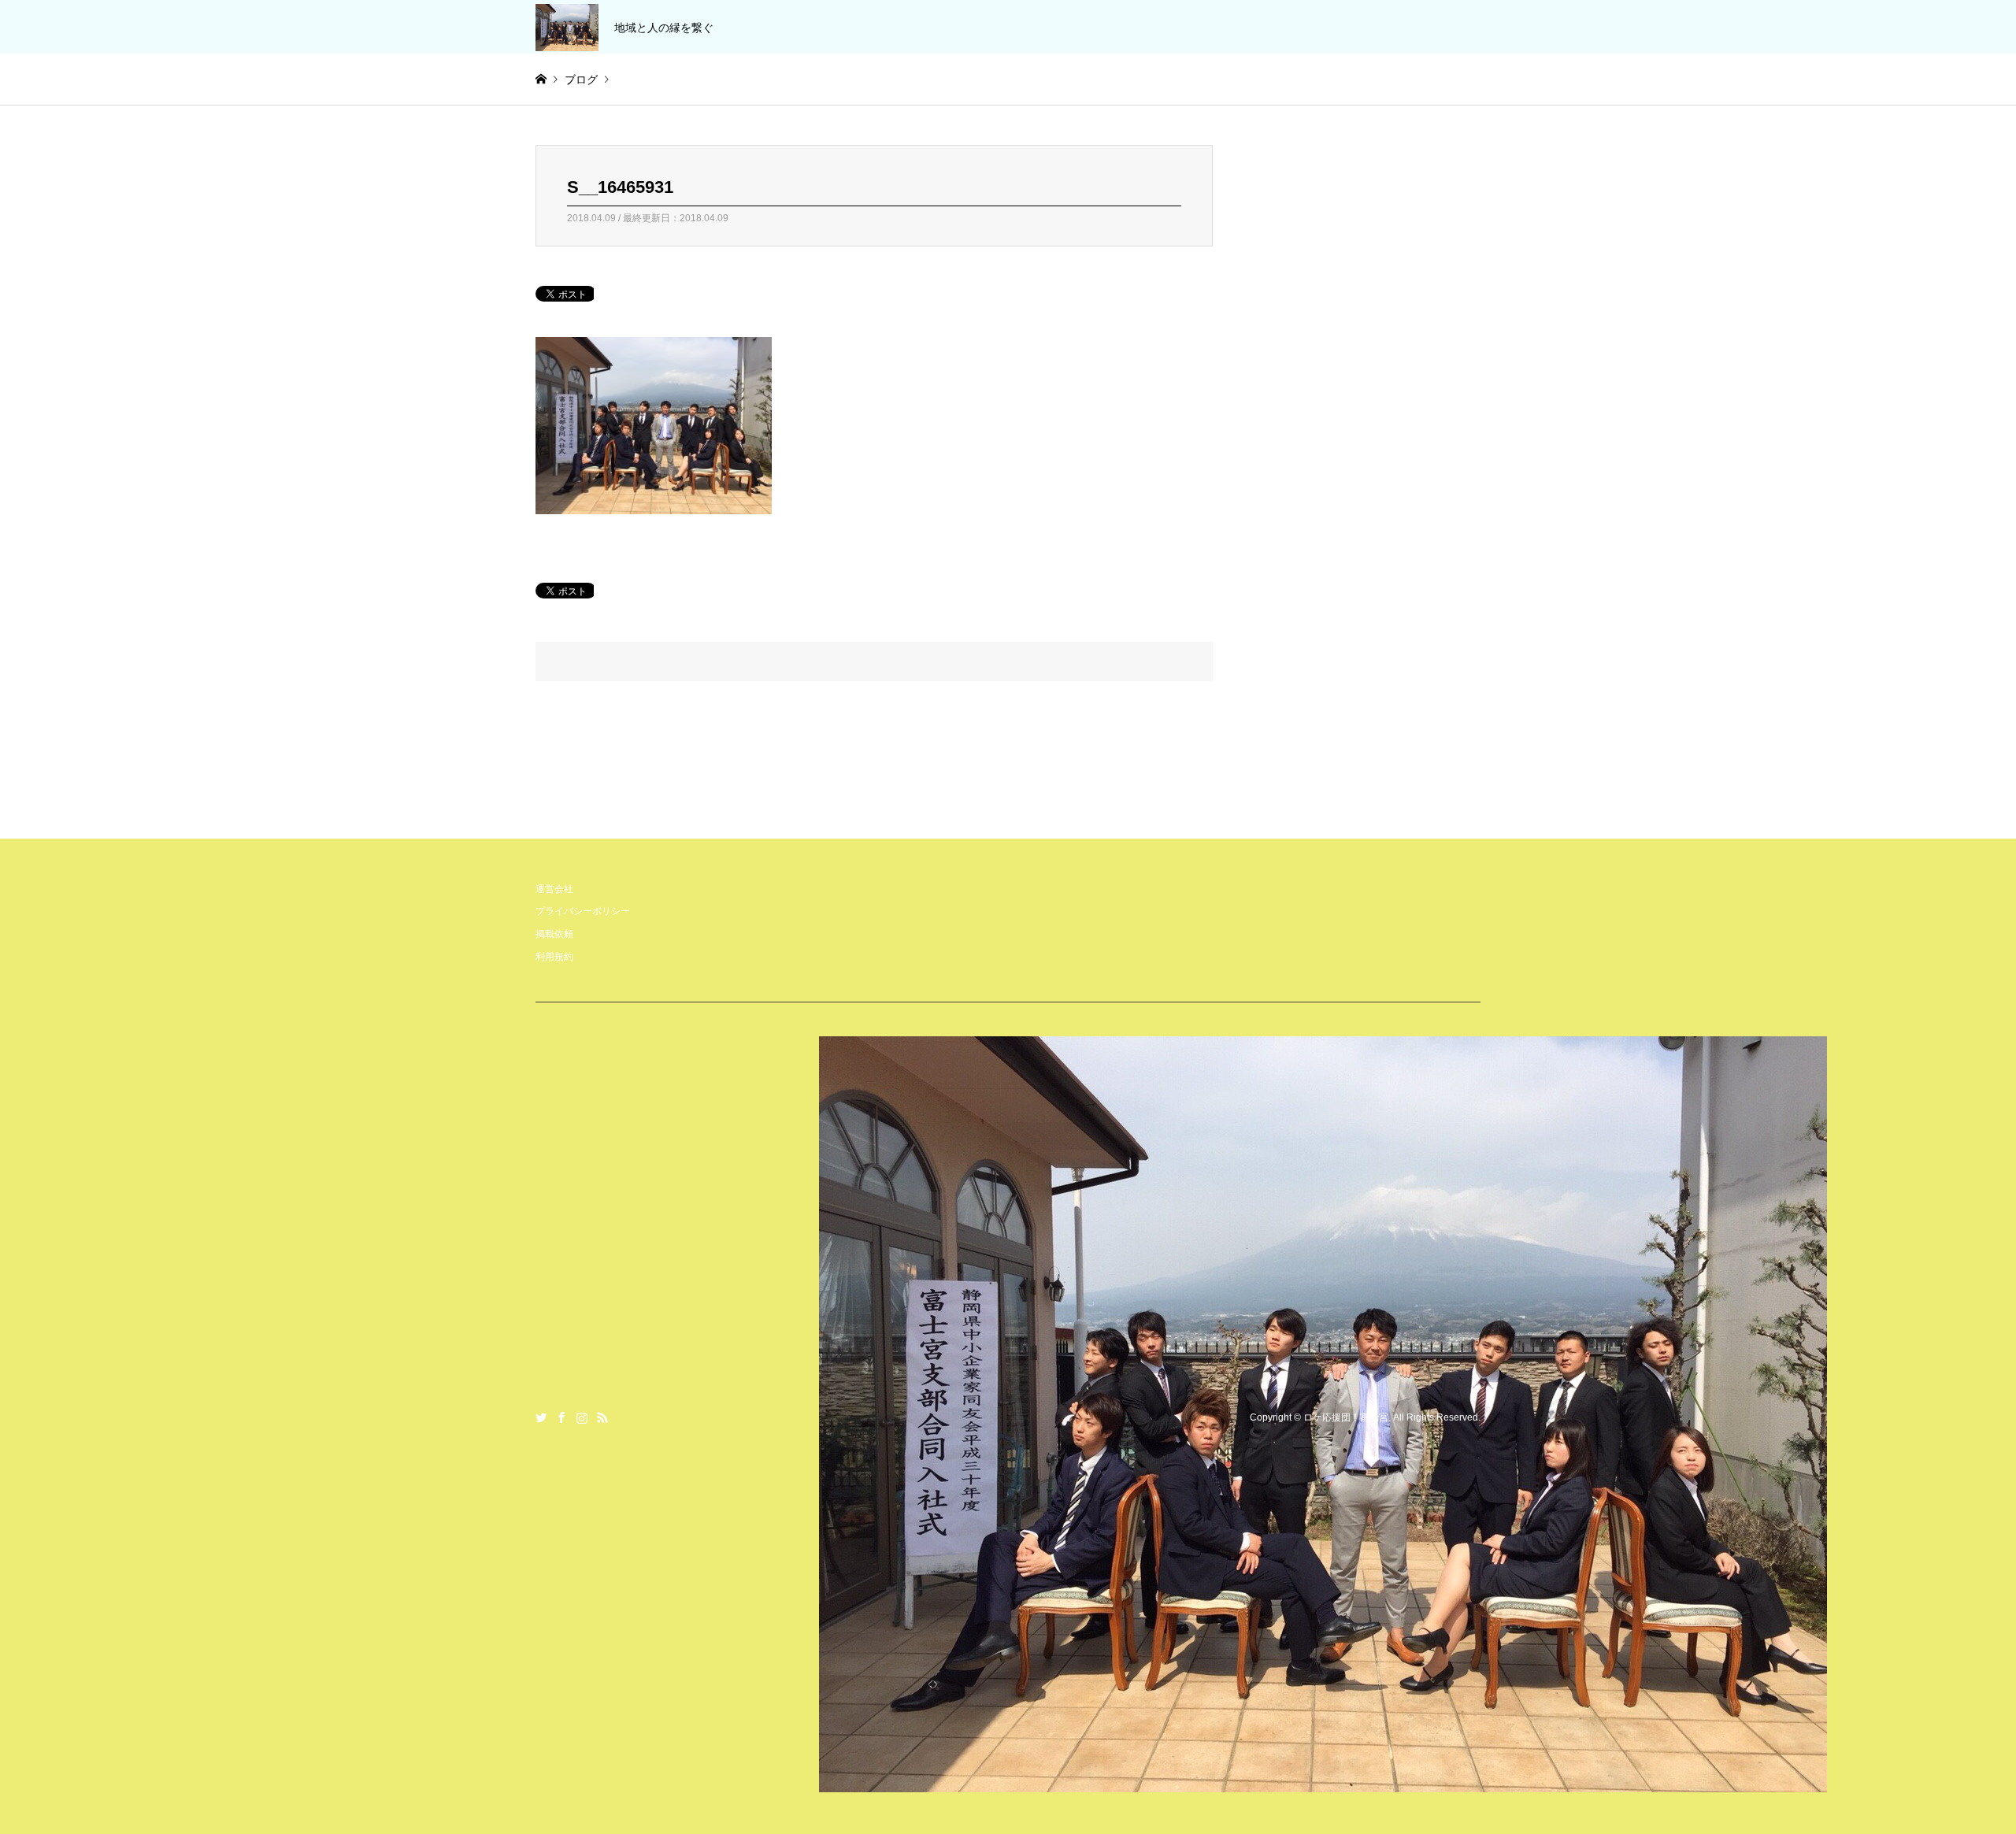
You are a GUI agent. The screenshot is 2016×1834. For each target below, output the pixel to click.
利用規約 (554, 957)
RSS (602, 1417)
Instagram (582, 1417)
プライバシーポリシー (583, 911)
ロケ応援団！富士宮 (1346, 1417)
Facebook (561, 1417)
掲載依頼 (554, 934)
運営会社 (554, 889)
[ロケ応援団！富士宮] (1323, 1782)
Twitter (541, 1417)
